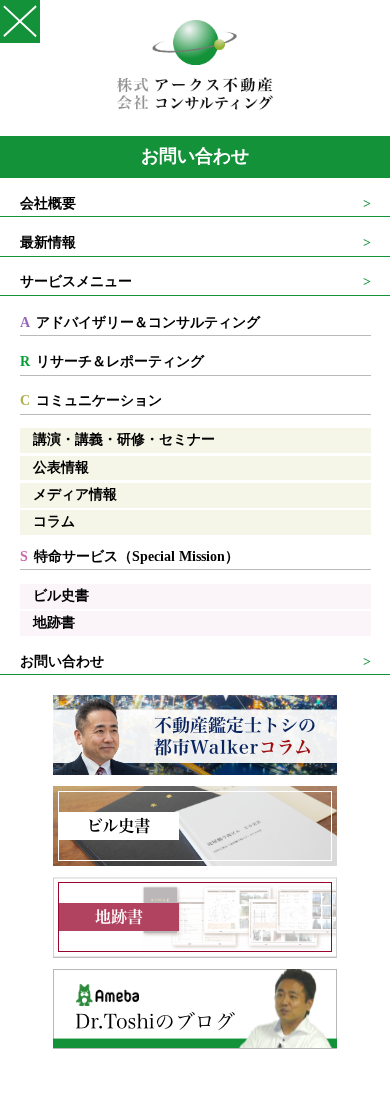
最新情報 (48, 242)
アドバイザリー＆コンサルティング (140, 322)
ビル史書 (61, 595)
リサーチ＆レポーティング (112, 361)
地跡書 (54, 622)
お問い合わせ (195, 156)
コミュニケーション (91, 400)
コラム (54, 521)
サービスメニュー (76, 281)
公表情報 (61, 467)
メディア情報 (75, 494)
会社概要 (48, 203)
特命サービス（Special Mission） (130, 556)
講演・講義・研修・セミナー (124, 439)
